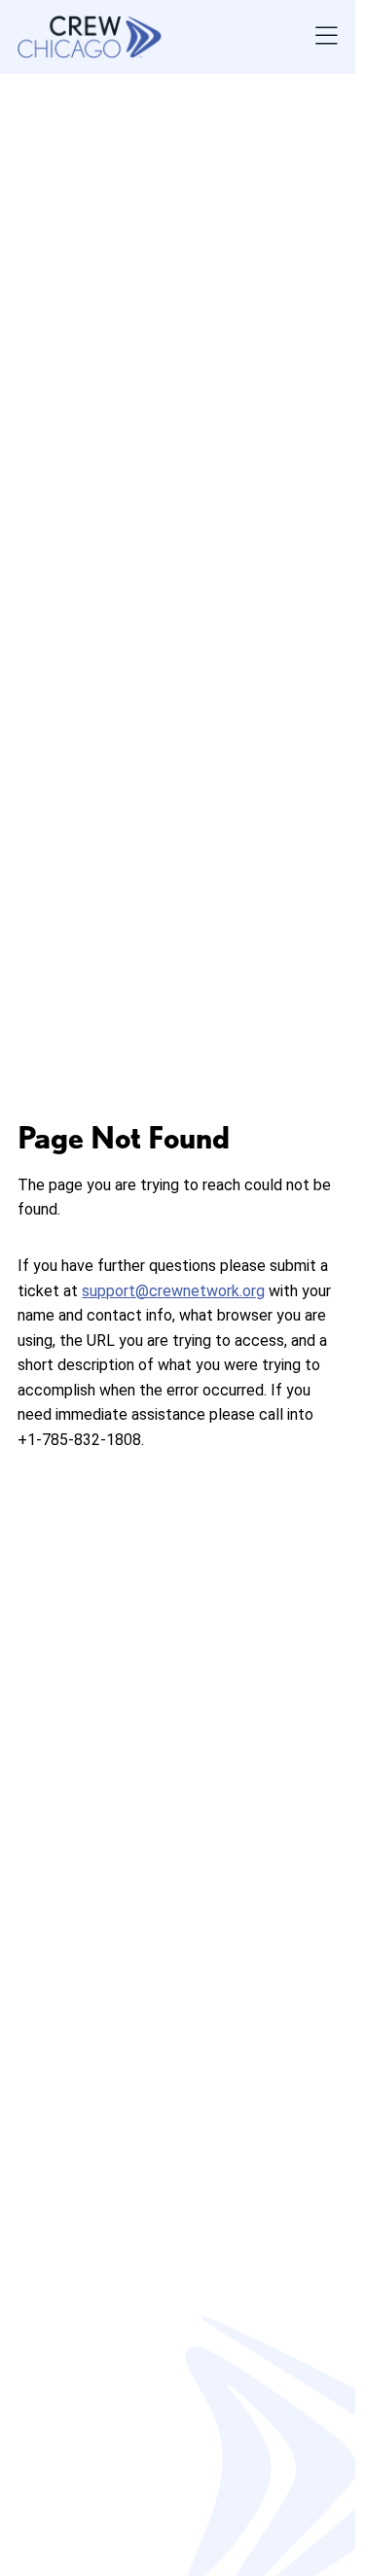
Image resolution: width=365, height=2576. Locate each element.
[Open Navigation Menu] (327, 37)
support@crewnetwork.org (173, 1291)
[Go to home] (90, 37)
